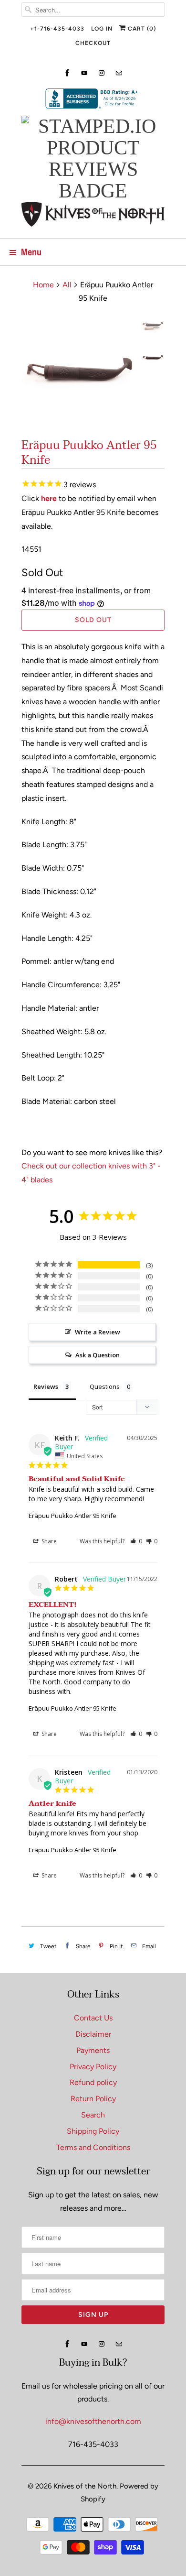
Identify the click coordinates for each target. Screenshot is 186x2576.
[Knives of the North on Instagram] (102, 73)
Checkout (93, 43)
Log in (102, 29)
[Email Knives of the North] (119, 73)
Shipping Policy (93, 2131)
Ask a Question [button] (98, 1355)
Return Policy (93, 2099)
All (67, 285)
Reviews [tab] (46, 1386)
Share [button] (48, 1541)
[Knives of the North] (93, 216)
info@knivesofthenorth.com (93, 2421)
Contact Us (93, 2018)
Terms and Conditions (93, 2147)
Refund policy (93, 2082)
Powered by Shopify (119, 2493)
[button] (136, 1541)
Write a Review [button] (98, 1332)
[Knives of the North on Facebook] (67, 73)
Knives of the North (85, 2486)
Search (93, 2115)
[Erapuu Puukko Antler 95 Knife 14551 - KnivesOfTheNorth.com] (79, 373)
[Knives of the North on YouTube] (84, 73)
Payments (93, 2050)
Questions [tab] (105, 1386)
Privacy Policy (93, 2067)
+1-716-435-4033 (57, 29)
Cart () (141, 29)
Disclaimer (93, 2034)
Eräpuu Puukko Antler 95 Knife (72, 1516)
